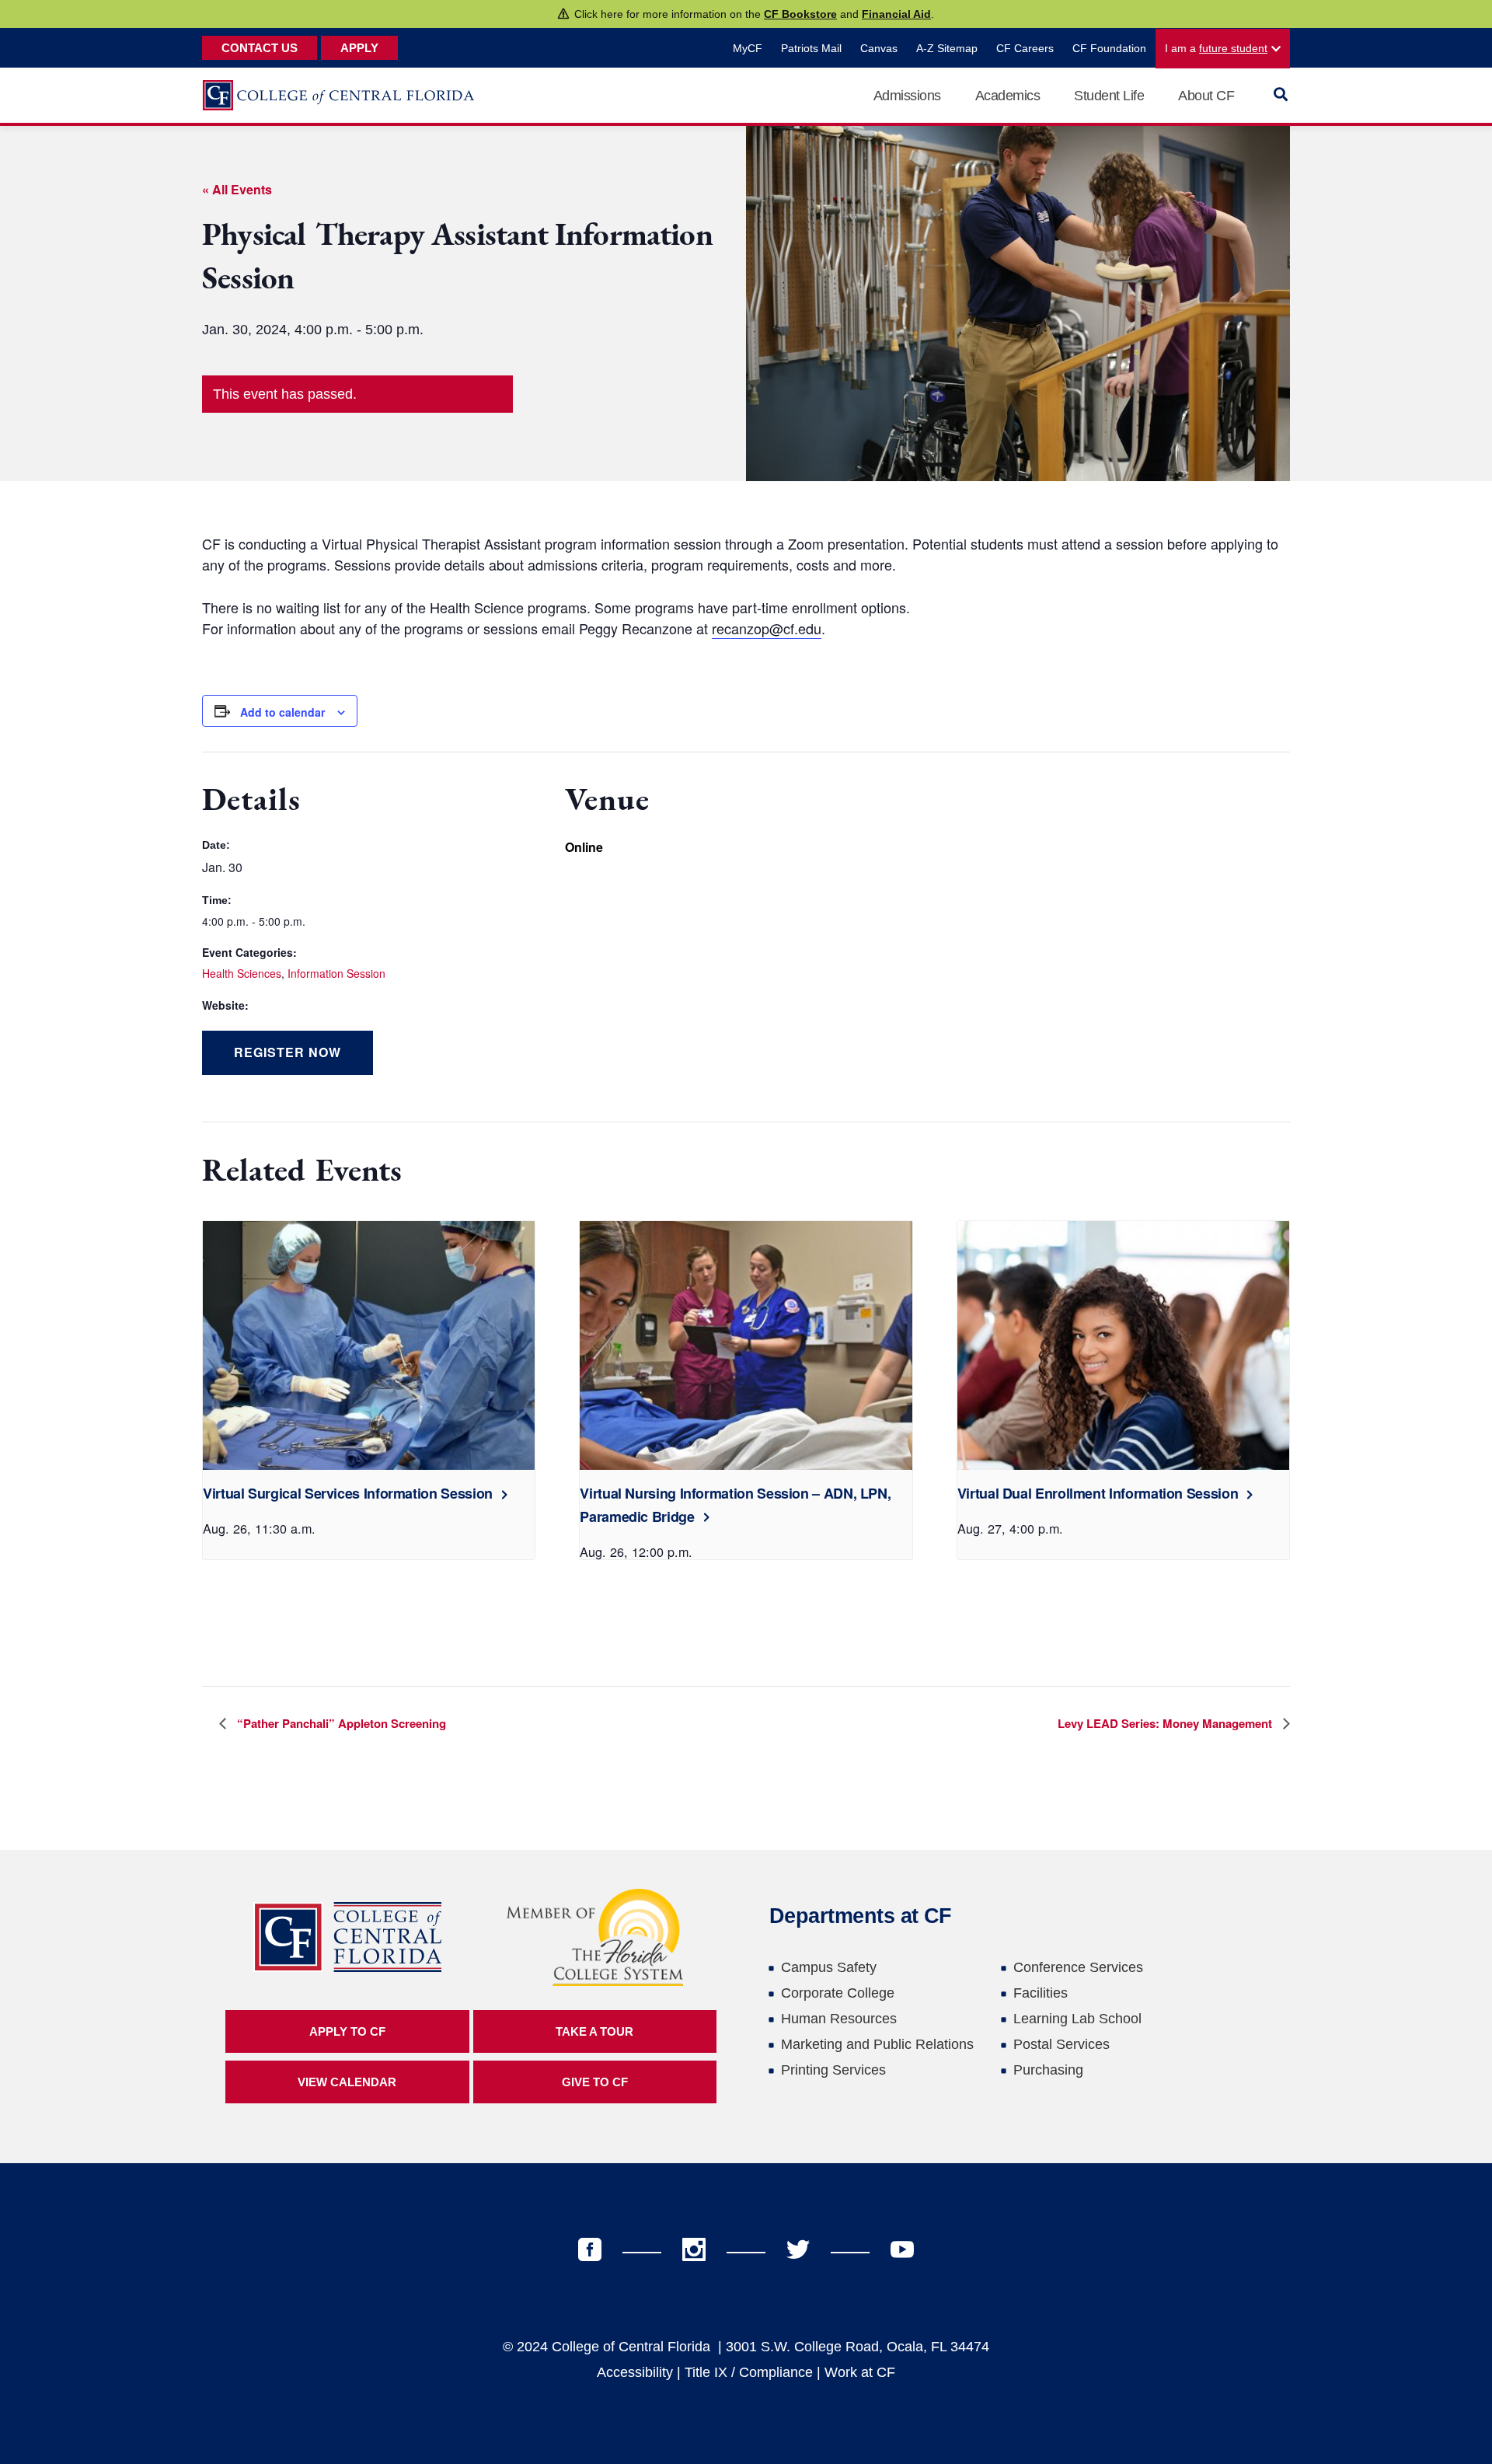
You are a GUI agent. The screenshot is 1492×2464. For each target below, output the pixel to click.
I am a (1216, 48)
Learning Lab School (1077, 2019)
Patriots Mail (811, 48)
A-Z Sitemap (947, 48)
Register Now (288, 1052)
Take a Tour (594, 2031)
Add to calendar (282, 712)
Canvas (879, 48)
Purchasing (1048, 2070)
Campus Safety (829, 1967)
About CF (1206, 96)
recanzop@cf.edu (767, 628)
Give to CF (595, 2082)
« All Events (237, 189)
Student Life (1109, 96)
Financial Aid (896, 14)
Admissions (907, 96)
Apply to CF (347, 2031)
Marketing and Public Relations (877, 2044)
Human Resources (839, 2019)
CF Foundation (1109, 48)
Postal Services (1061, 2044)
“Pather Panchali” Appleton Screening (340, 1723)
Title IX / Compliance (749, 2372)
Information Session (336, 973)
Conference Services (1078, 1967)
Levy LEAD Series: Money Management (1166, 1723)
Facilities (1041, 1993)
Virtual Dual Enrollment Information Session (1098, 1493)
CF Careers (1025, 48)
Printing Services (833, 2070)
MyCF (748, 48)
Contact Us (260, 48)
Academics (1008, 96)
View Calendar (347, 2082)
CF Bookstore (800, 14)
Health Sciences (242, 973)
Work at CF (860, 2372)
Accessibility (635, 2372)
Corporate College (838, 1993)
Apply (359, 48)
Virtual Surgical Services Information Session (348, 1493)
